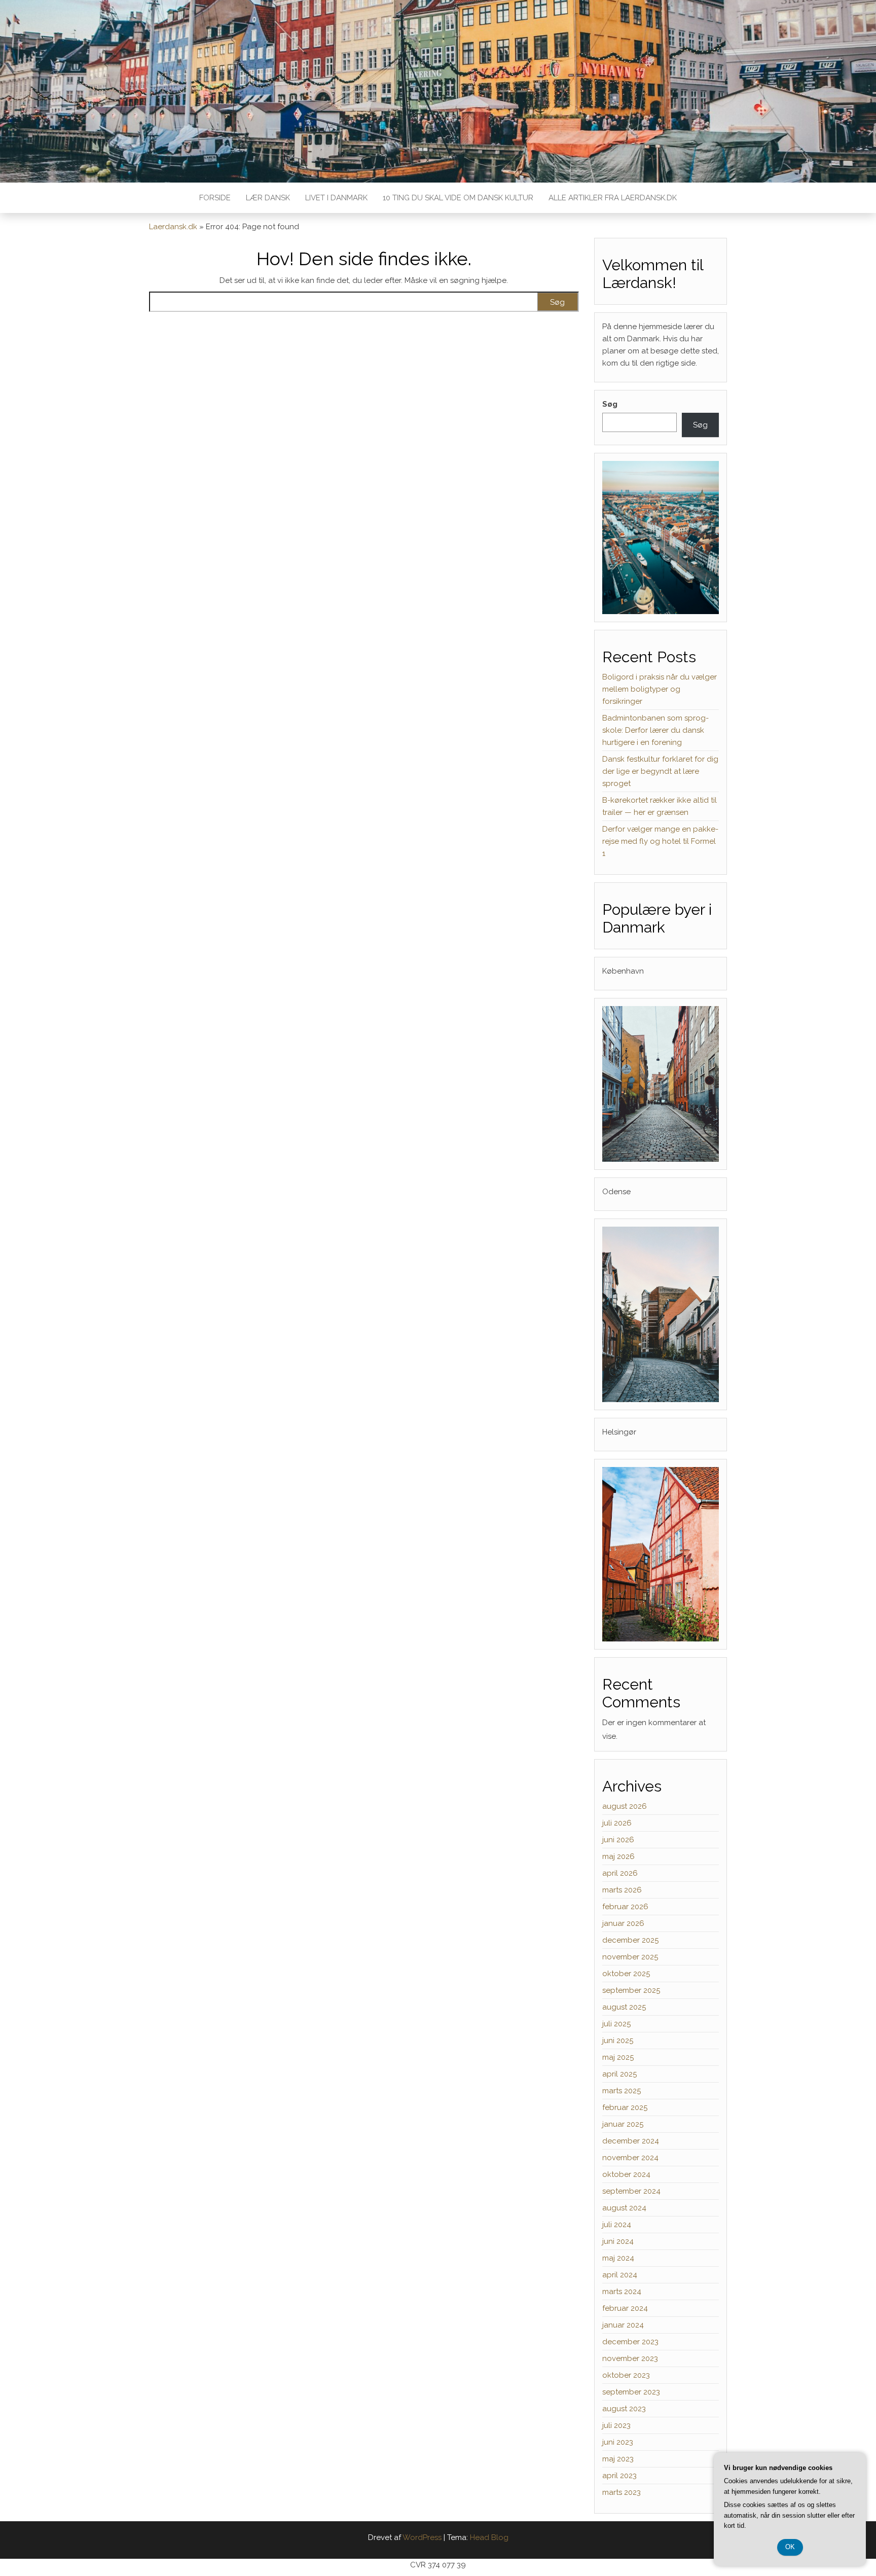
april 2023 (619, 2476)
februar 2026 (625, 1907)
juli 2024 (617, 2225)
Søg (610, 404)
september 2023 (631, 2392)
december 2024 (631, 2141)
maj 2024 (618, 2258)
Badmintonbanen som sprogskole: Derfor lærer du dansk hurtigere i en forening (655, 730)
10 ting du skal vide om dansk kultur (458, 198)
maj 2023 (618, 2459)
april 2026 (620, 1873)
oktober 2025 (626, 1974)
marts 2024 (622, 2292)
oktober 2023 (626, 2375)
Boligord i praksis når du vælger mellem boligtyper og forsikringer (660, 689)
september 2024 (631, 2191)
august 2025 (624, 2007)
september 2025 (631, 1990)
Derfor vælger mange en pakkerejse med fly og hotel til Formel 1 (660, 841)
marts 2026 (622, 1890)
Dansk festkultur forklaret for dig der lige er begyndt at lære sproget (660, 771)
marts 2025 (622, 2091)
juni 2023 (618, 2442)
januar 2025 (623, 2124)
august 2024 (624, 2208)
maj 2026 (618, 1856)
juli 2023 (616, 2425)
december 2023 (630, 2342)
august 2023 (624, 2409)
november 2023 (630, 2358)
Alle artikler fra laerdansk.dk (613, 198)
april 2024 (620, 2275)
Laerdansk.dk (173, 227)
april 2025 (619, 2074)
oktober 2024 (626, 2174)
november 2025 (630, 1957)
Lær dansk (268, 198)
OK (790, 2547)
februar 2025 (625, 2107)
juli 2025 (616, 2024)
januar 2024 (623, 2325)
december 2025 (630, 1940)
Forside (215, 198)
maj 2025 (618, 2057)
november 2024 (630, 2158)
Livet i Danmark (336, 198)
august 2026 (625, 1806)
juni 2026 (618, 1840)
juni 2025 (618, 2041)
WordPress (422, 2537)
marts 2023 (622, 2492)
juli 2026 (617, 1823)
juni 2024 (618, 2241)
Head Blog (489, 2537)
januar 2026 (623, 1923)
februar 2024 (625, 2308)
